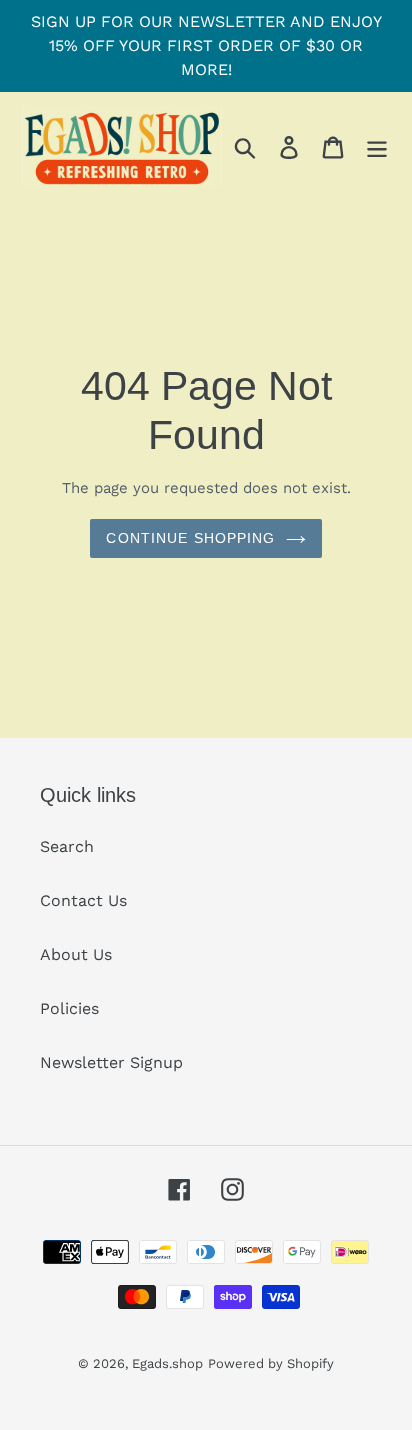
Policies (69, 1008)
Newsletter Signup (111, 1062)
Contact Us (83, 900)
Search (67, 846)
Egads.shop (167, 1363)
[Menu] (377, 146)
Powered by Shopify (271, 1363)
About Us (76, 954)
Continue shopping (190, 538)
